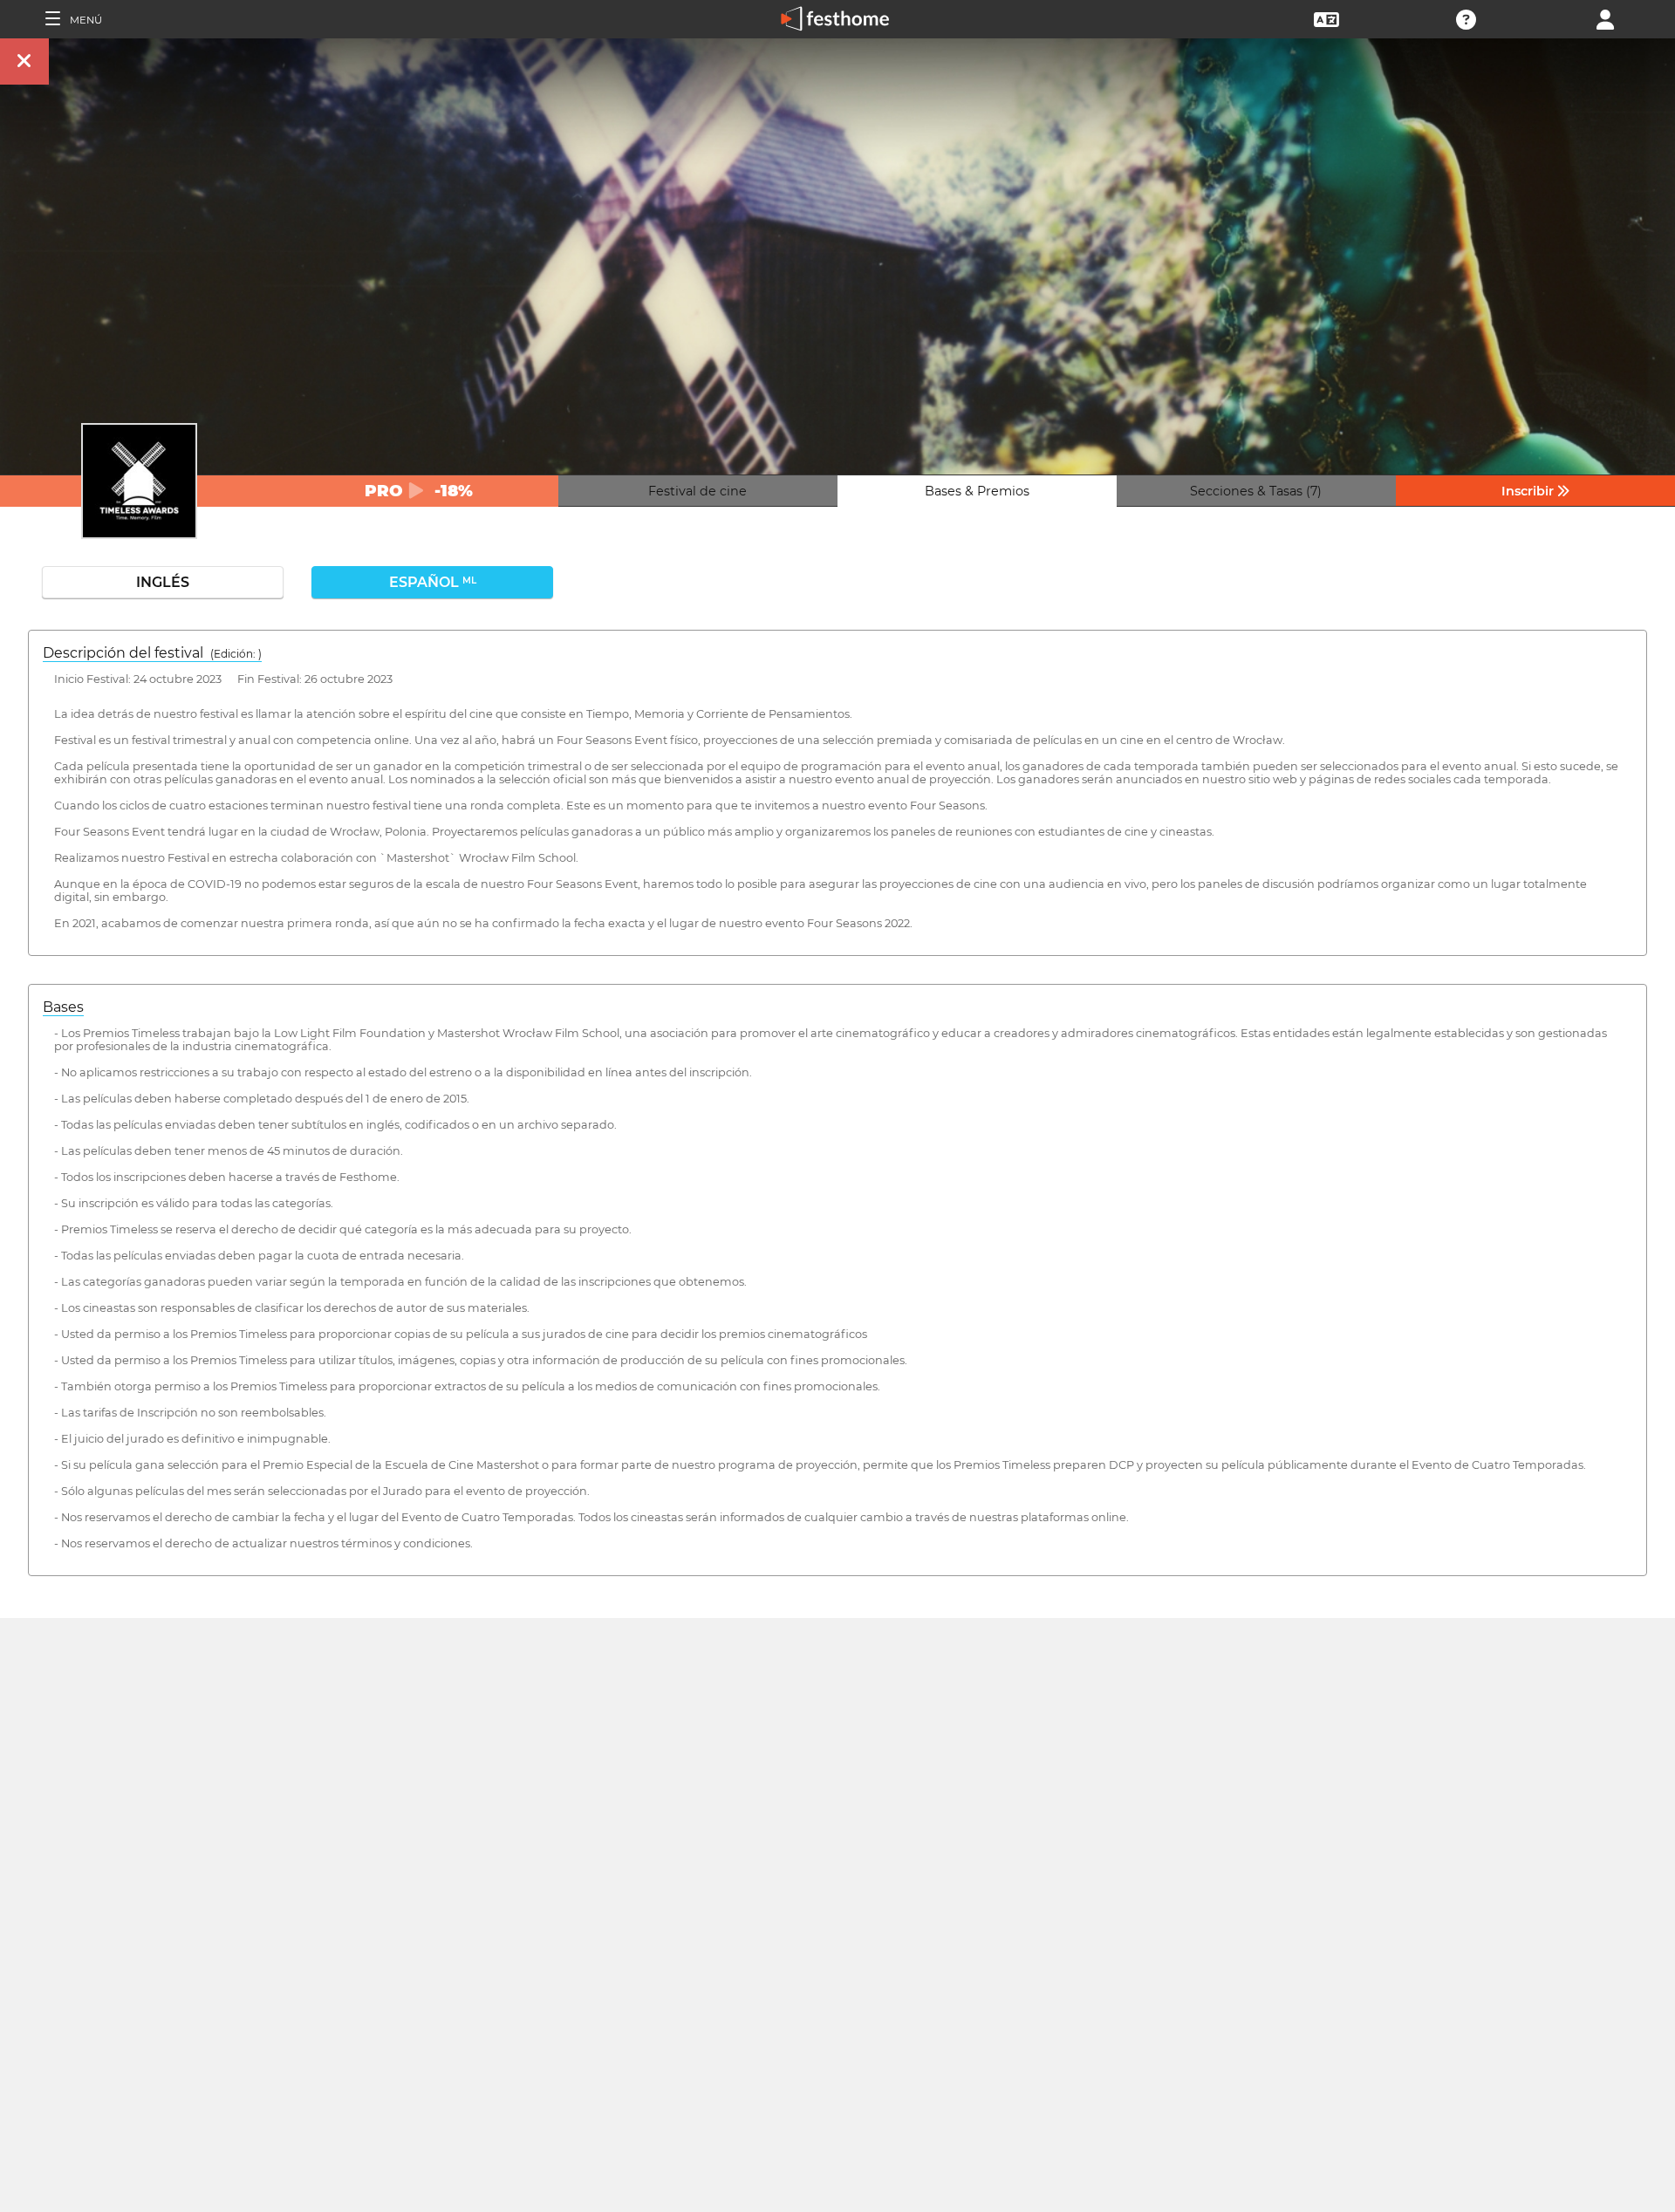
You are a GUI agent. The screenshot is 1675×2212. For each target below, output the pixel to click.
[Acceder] (1605, 18)
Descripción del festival (152, 653)
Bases (63, 1007)
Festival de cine (697, 491)
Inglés (163, 582)
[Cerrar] (24, 61)
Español (433, 582)
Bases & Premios (977, 491)
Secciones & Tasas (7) (1256, 491)
